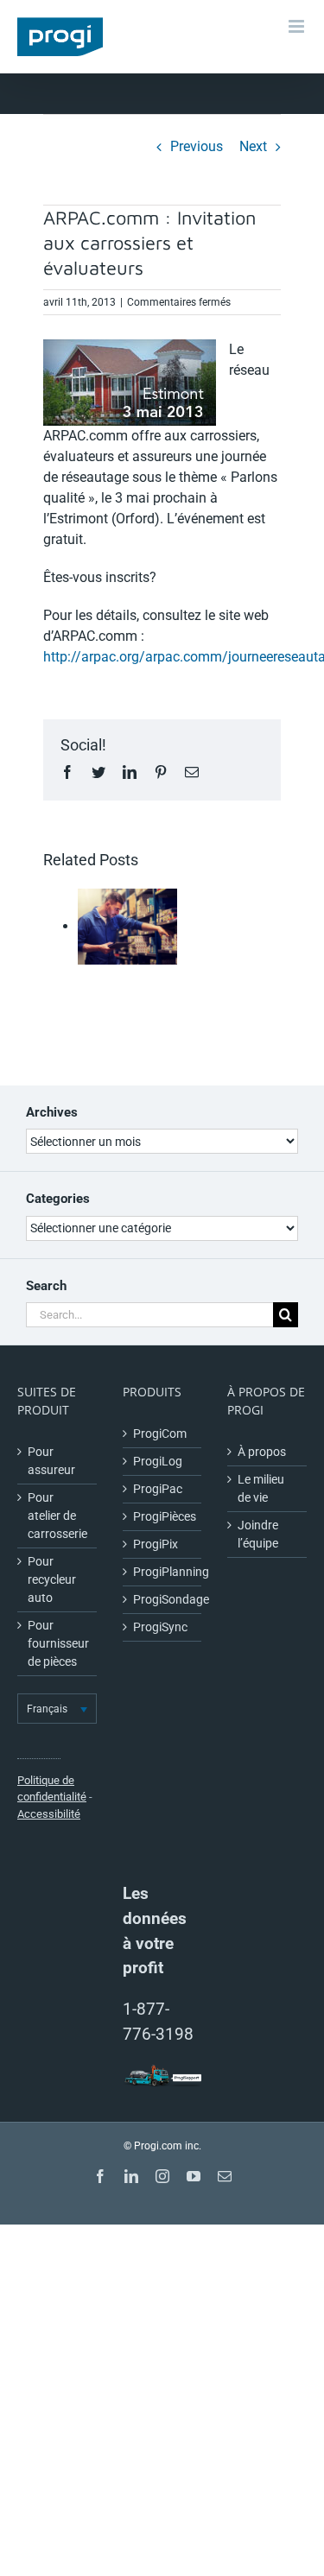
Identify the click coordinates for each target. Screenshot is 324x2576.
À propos (262, 1452)
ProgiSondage (163, 1599)
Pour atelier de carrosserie (57, 1516)
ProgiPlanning (163, 1572)
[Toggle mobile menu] (298, 26)
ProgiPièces (163, 1516)
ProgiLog (158, 1461)
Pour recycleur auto (52, 1579)
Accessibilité (49, 1814)
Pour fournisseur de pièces (58, 1643)
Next (253, 146)
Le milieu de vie (261, 1488)
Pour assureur (51, 1461)
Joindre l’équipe (258, 1534)
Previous (197, 146)
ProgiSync (160, 1627)
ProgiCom (160, 1434)
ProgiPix (156, 1544)
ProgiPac (158, 1489)
